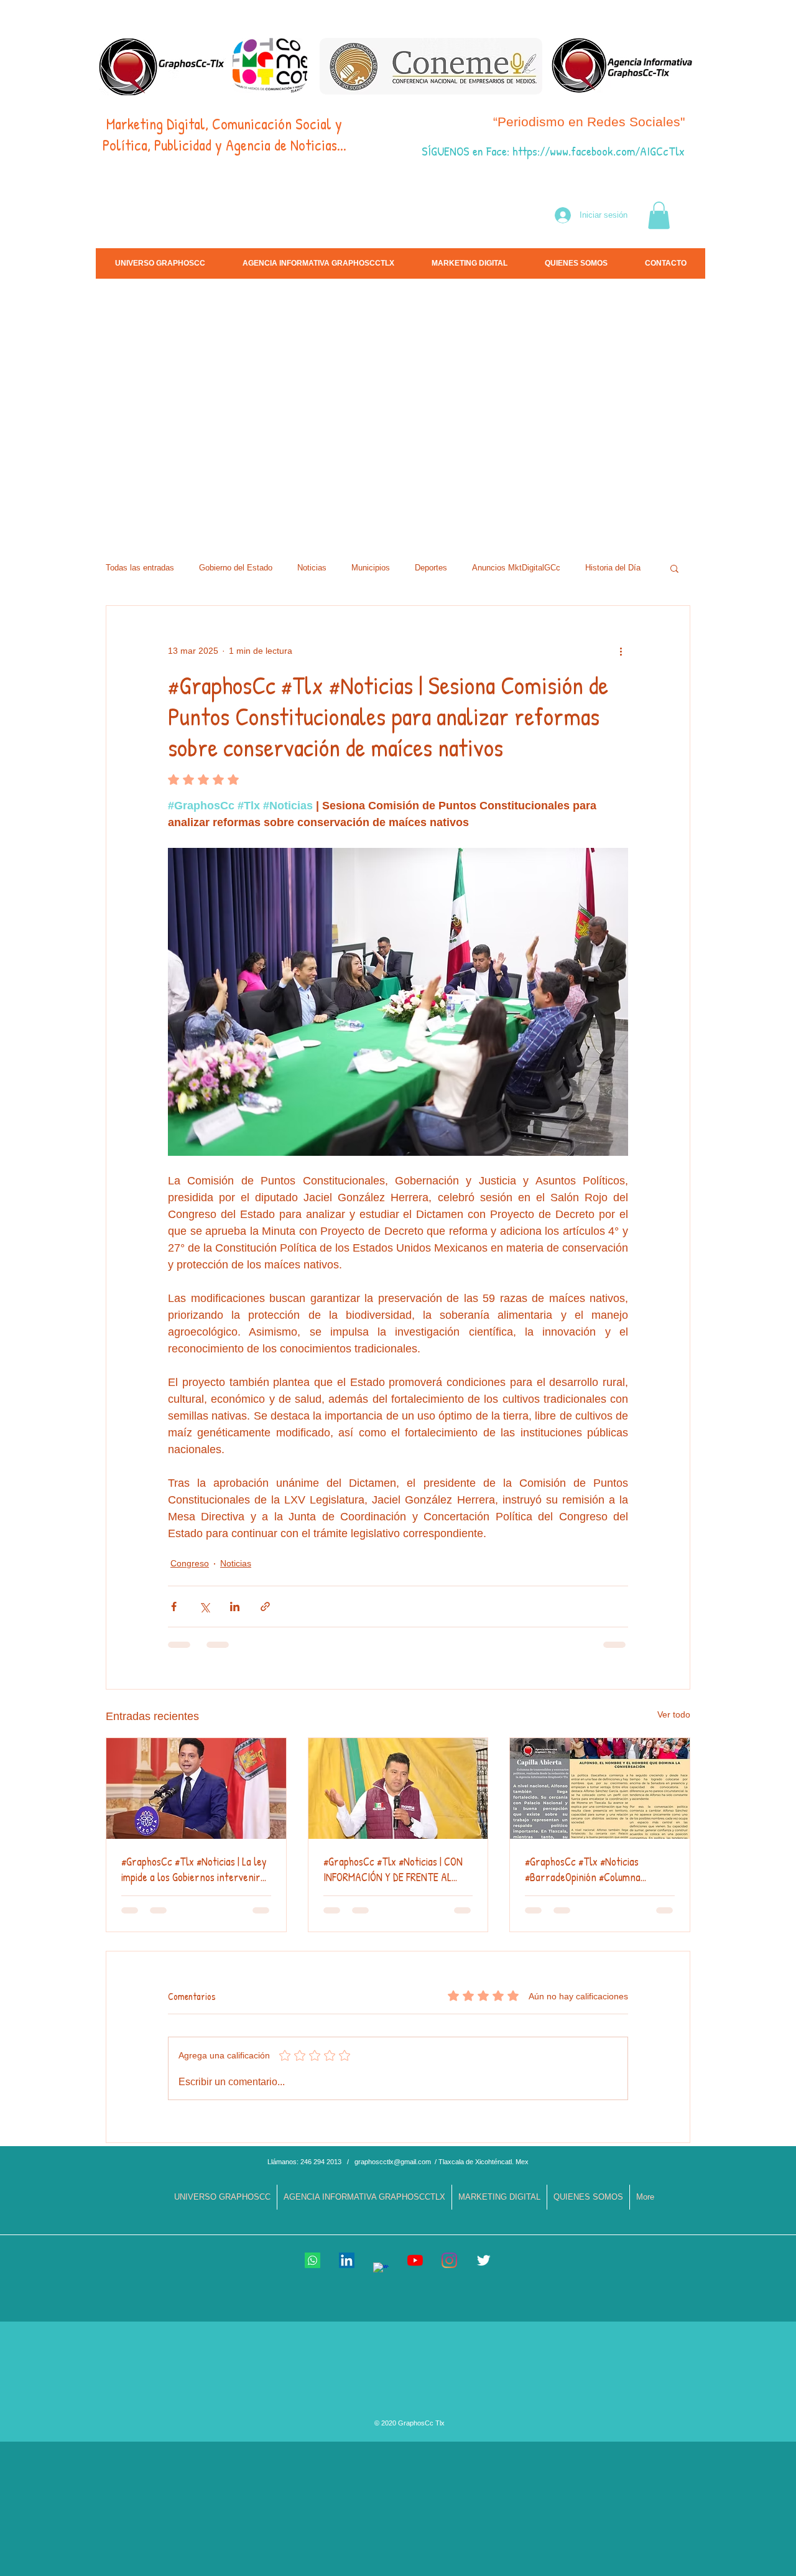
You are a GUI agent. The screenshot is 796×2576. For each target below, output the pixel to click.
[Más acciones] (621, 651)
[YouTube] (415, 2260)
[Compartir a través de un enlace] (265, 1607)
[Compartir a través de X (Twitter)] (204, 1607)
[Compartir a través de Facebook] (174, 1607)
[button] (659, 215)
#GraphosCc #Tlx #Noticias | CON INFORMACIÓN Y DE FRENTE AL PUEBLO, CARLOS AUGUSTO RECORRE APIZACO (393, 1869)
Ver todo (674, 1714)
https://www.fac (549, 151)
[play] (689, 523)
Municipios (371, 568)
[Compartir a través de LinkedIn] (235, 1607)
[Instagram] (449, 2260)
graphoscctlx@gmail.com (393, 2162)
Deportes (431, 568)
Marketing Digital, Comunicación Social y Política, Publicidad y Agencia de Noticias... (224, 134)
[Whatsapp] (312, 2260)
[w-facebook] (381, 2270)
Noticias (312, 568)
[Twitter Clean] (484, 2260)
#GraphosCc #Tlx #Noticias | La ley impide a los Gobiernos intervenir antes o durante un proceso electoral (194, 1869)
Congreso (190, 1563)
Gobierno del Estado (236, 568)
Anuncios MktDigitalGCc (516, 568)
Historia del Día (613, 568)
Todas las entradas (140, 568)
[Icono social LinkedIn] (347, 2260)
